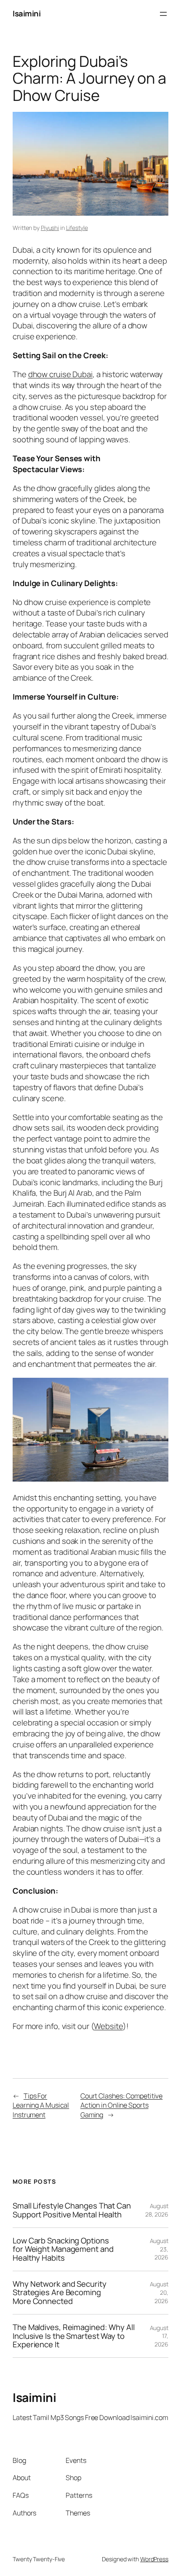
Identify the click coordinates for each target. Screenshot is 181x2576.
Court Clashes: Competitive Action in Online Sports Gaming (121, 2105)
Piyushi (50, 228)
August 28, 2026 (157, 2210)
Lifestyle (77, 228)
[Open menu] (163, 14)
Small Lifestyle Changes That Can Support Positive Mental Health (72, 2210)
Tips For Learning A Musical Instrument (41, 2105)
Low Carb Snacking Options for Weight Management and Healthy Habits (63, 2249)
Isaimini (27, 13)
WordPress (154, 2559)
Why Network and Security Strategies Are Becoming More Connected (60, 2293)
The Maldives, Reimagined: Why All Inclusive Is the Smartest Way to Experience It (74, 2336)
